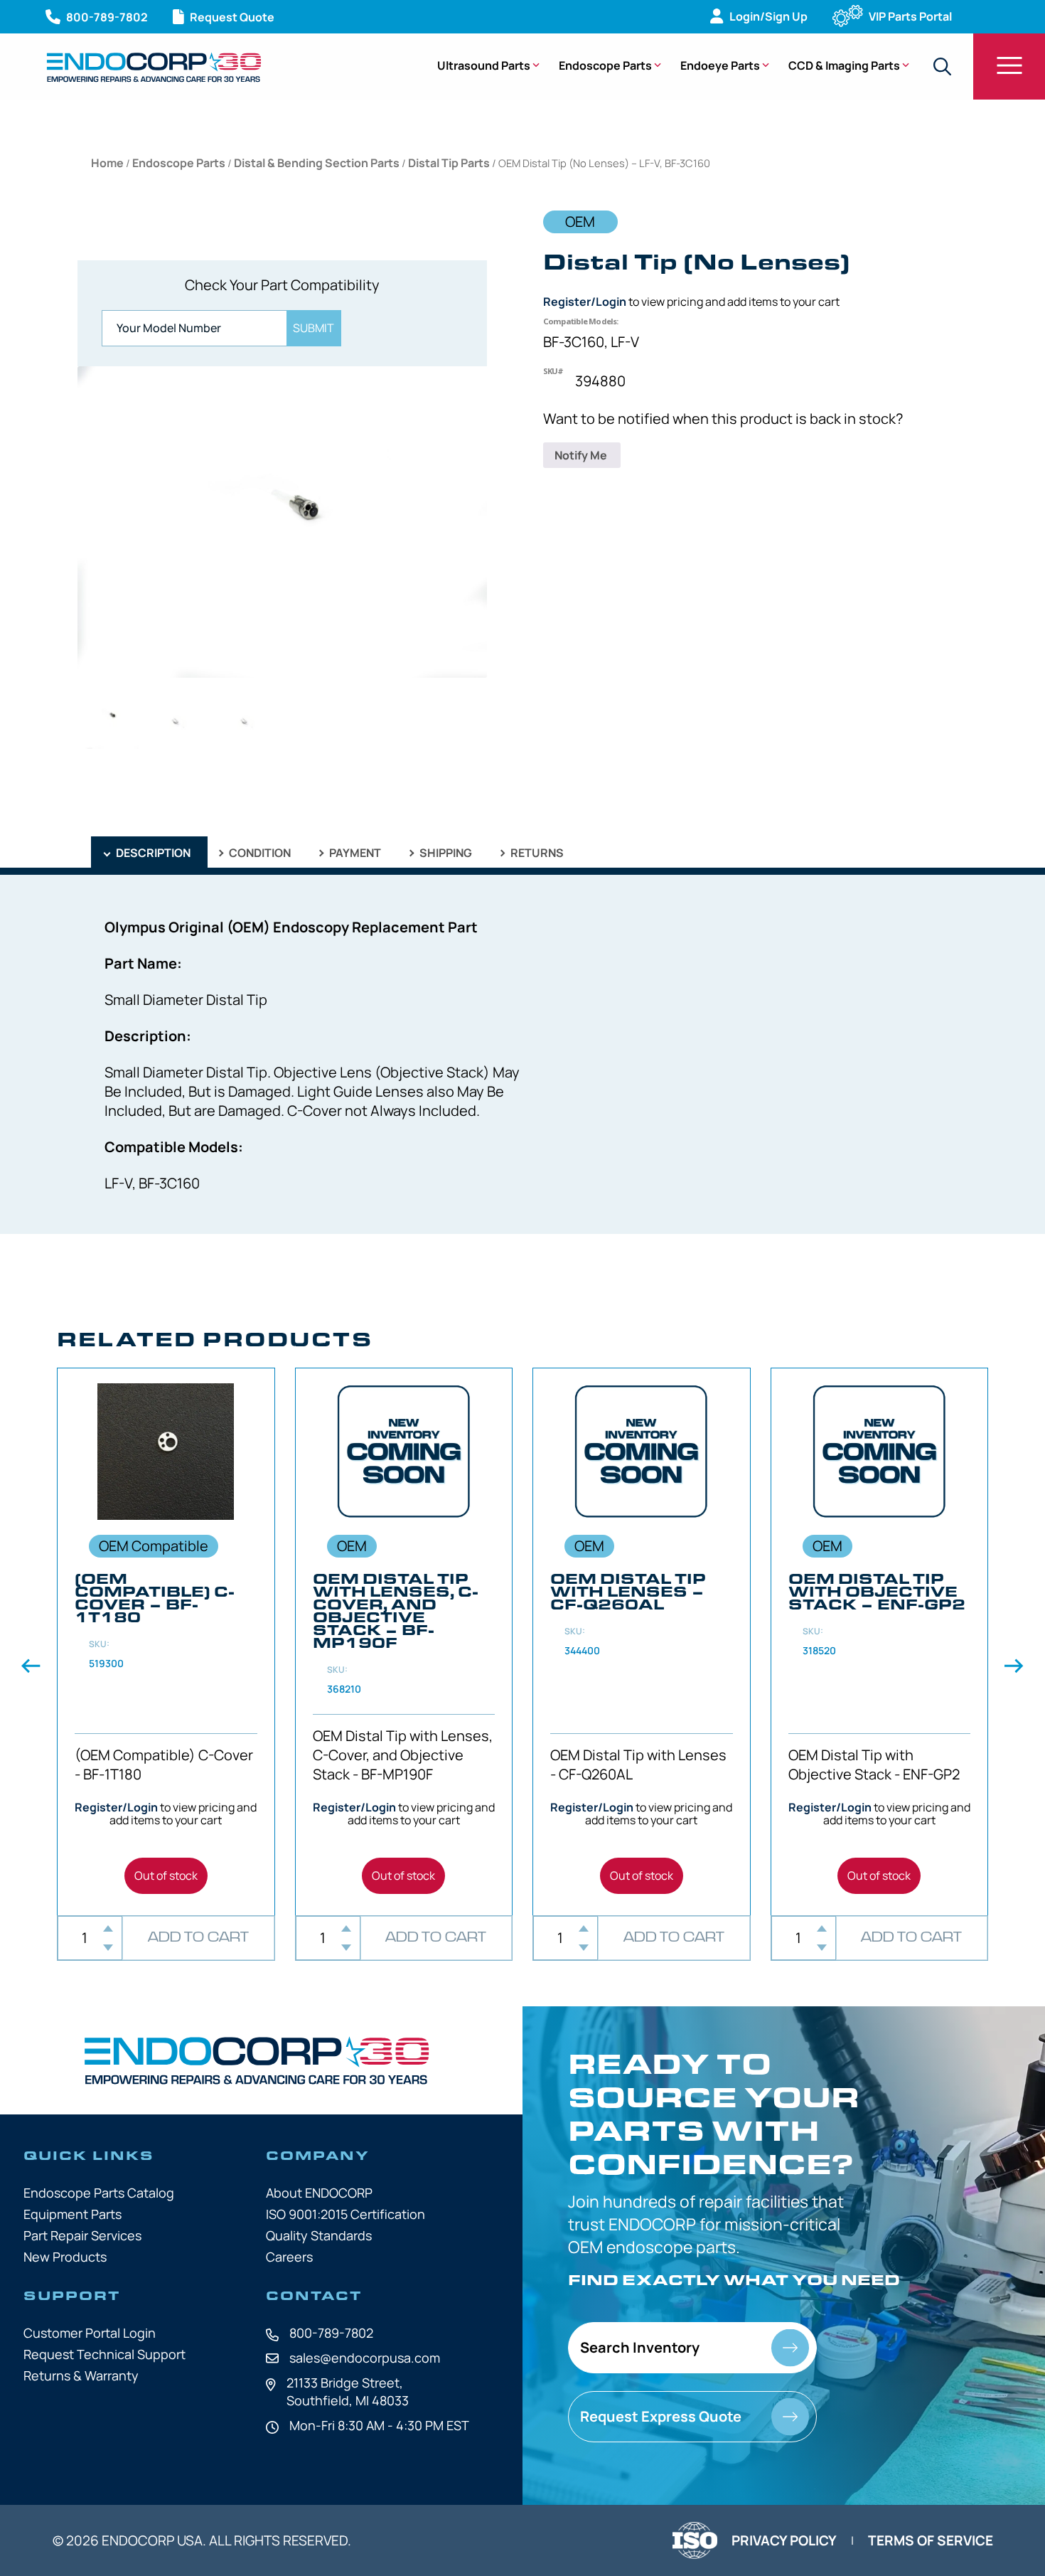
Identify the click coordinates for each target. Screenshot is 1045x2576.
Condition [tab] (259, 853)
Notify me (582, 455)
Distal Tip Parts (449, 163)
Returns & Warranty (81, 2375)
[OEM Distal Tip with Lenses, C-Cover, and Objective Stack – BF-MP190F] (404, 1642)
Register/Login (585, 302)
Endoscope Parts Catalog (99, 2193)
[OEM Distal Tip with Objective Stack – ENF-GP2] (880, 1642)
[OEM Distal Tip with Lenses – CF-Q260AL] (642, 1642)
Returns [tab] (536, 853)
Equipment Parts (73, 2214)
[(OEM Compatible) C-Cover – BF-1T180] (166, 1642)
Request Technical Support (104, 2354)
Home (107, 163)
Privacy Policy (784, 2540)
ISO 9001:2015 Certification (345, 2214)
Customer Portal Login (90, 2333)
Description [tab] (152, 853)
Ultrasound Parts (484, 65)
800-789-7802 (331, 2333)
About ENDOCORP (319, 2193)
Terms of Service (931, 2540)
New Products (65, 2257)
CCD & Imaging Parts (844, 65)
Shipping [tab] (445, 853)
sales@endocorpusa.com (365, 2358)
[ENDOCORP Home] (154, 67)
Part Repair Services (82, 2235)
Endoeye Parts (720, 65)
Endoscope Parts (605, 65)
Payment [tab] (354, 853)
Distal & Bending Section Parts (317, 163)
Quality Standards (319, 2235)
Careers (289, 2257)
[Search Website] (942, 66)
